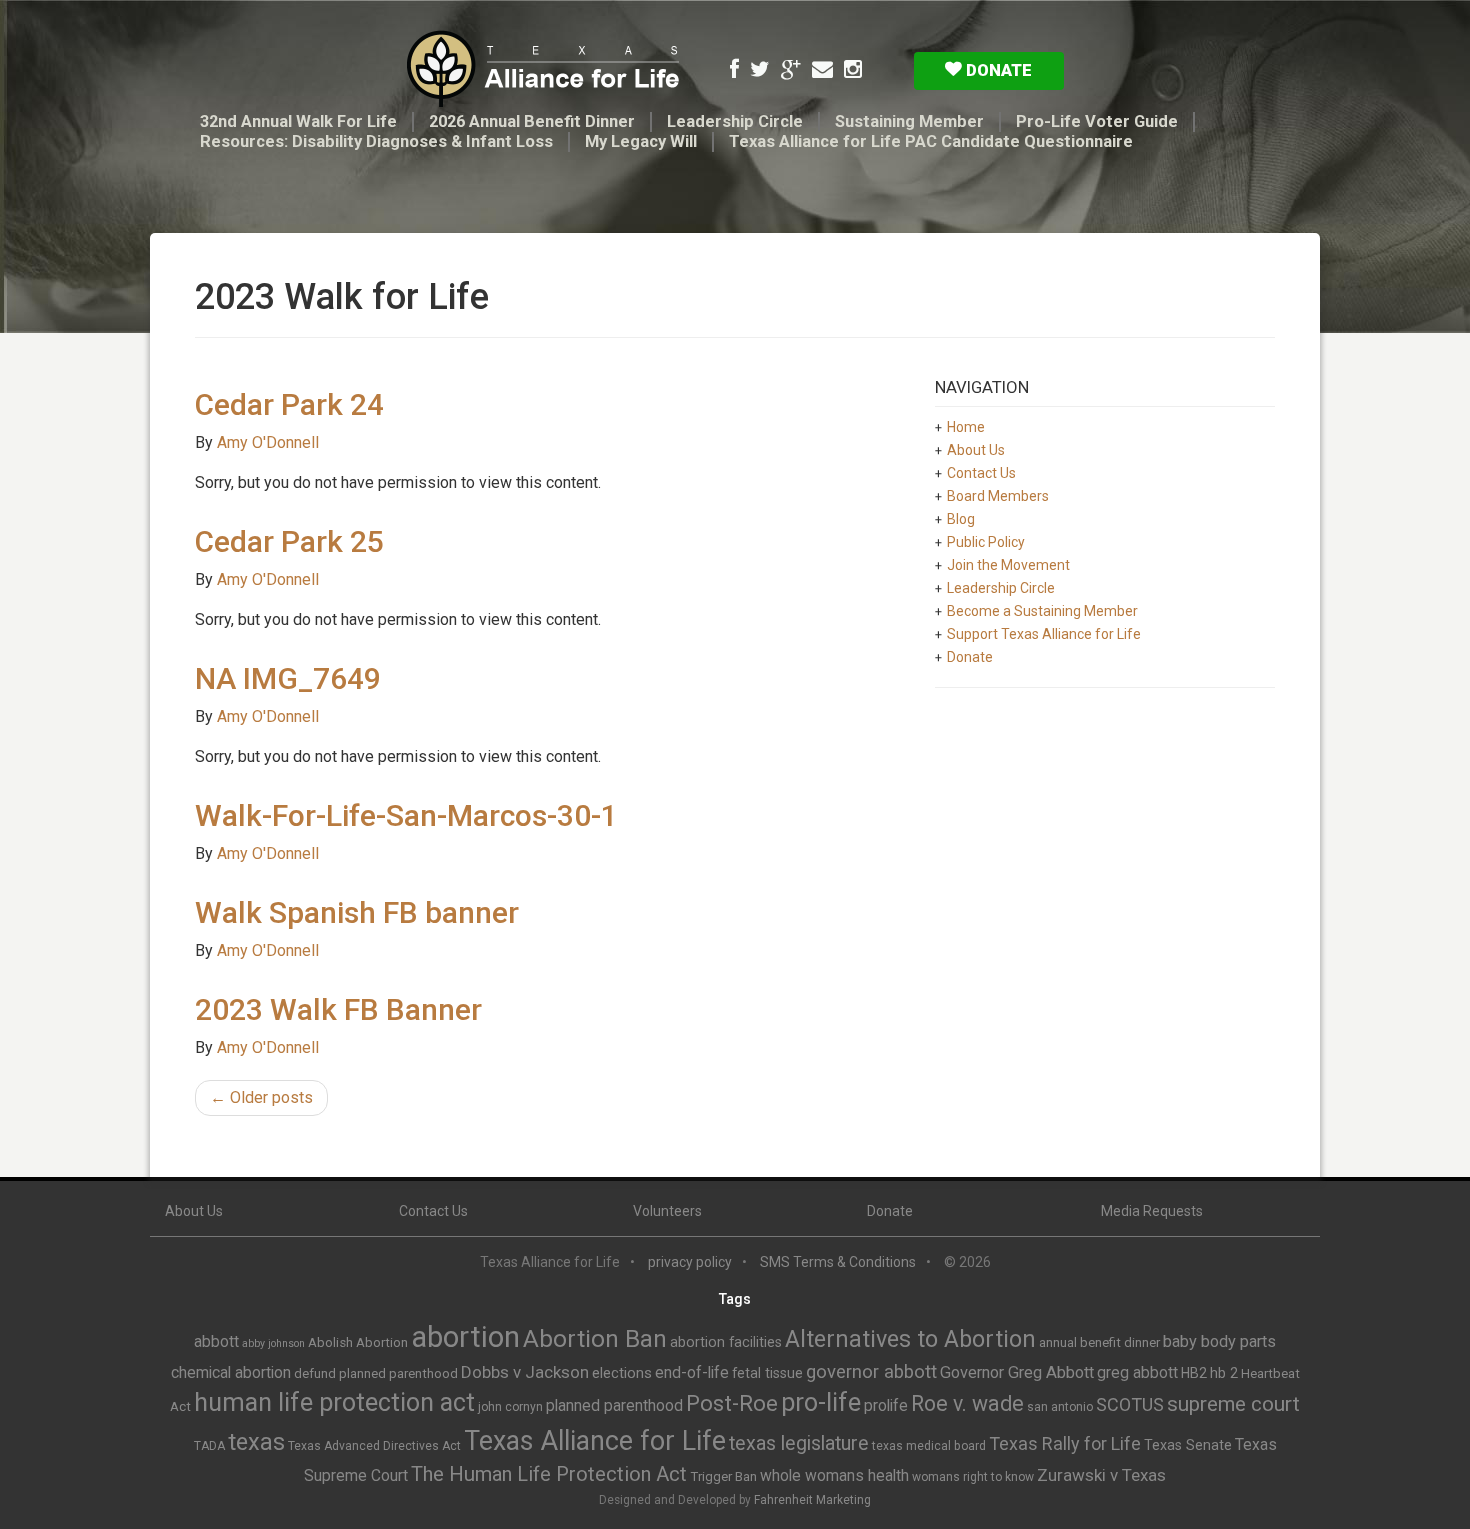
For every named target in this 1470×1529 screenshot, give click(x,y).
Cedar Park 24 (289, 404)
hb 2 (1224, 1373)
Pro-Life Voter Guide (1097, 121)
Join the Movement (1008, 565)
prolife (886, 1405)
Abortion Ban (595, 1339)
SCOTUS (1130, 1404)
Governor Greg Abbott (1017, 1372)
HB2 (1194, 1373)
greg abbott (1137, 1372)
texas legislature (799, 1443)
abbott (216, 1341)
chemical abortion (231, 1372)
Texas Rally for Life (1065, 1443)
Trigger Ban (723, 1476)
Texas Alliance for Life (595, 1441)
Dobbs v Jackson (525, 1372)
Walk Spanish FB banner (357, 912)
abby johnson (273, 1343)
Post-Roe (732, 1403)
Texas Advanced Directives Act (374, 1446)
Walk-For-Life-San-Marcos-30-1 (406, 815)
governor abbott (871, 1372)
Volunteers (667, 1211)
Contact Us (981, 473)
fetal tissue (767, 1373)
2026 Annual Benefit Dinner (532, 121)
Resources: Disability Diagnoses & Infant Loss (376, 141)
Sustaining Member (909, 121)
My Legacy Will (641, 141)
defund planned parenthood (376, 1373)
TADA (209, 1446)
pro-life (821, 1402)
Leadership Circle (735, 121)
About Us (976, 450)
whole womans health (834, 1475)
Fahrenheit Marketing (812, 1500)
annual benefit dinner (1099, 1342)
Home (966, 427)
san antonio (1060, 1407)
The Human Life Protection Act (549, 1474)
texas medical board (929, 1446)
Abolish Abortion (358, 1342)
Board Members (998, 496)
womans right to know (973, 1477)
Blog (961, 519)
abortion (465, 1337)
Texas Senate (1188, 1445)
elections (622, 1373)
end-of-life (692, 1372)
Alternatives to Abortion (910, 1339)
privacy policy (690, 1262)
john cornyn (510, 1407)
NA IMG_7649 (288, 678)
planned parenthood (614, 1405)
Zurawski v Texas (1101, 1475)
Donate (997, 70)
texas (256, 1442)
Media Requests (1152, 1211)
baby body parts (1219, 1341)
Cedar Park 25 (289, 541)
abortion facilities (726, 1342)
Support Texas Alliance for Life (1044, 634)
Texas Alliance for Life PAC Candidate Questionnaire (931, 141)
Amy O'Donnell (268, 442)
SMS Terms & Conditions (838, 1262)
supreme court (1233, 1404)
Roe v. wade (967, 1403)
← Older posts (261, 1097)
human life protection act (334, 1402)
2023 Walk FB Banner (338, 1009)
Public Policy (986, 542)
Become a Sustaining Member (1042, 611)
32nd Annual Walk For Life (298, 121)
